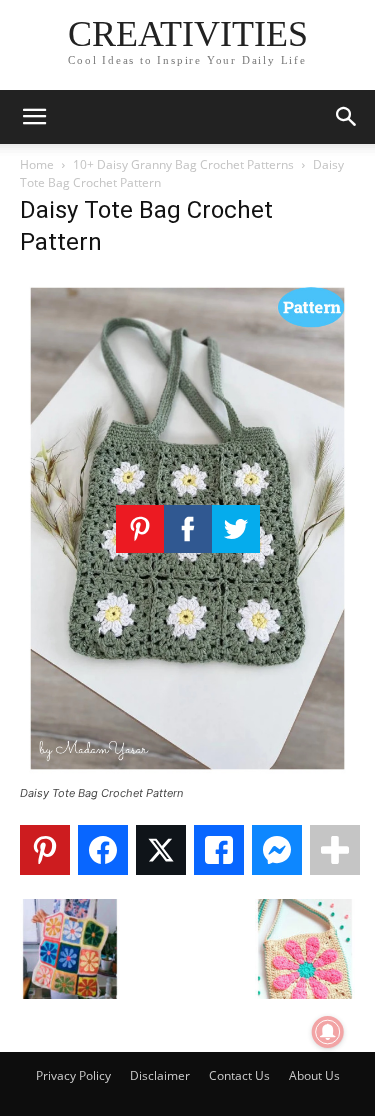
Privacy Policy (73, 1075)
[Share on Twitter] (161, 850)
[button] (34, 117)
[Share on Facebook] (103, 850)
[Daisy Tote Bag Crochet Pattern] (187, 774)
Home (37, 164)
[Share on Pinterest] (45, 850)
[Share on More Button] (335, 850)
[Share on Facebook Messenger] (277, 850)
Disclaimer (160, 1075)
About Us (314, 1075)
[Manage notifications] (328, 1032)
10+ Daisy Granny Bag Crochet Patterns (183, 164)
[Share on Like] (219, 850)
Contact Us (239, 1075)
